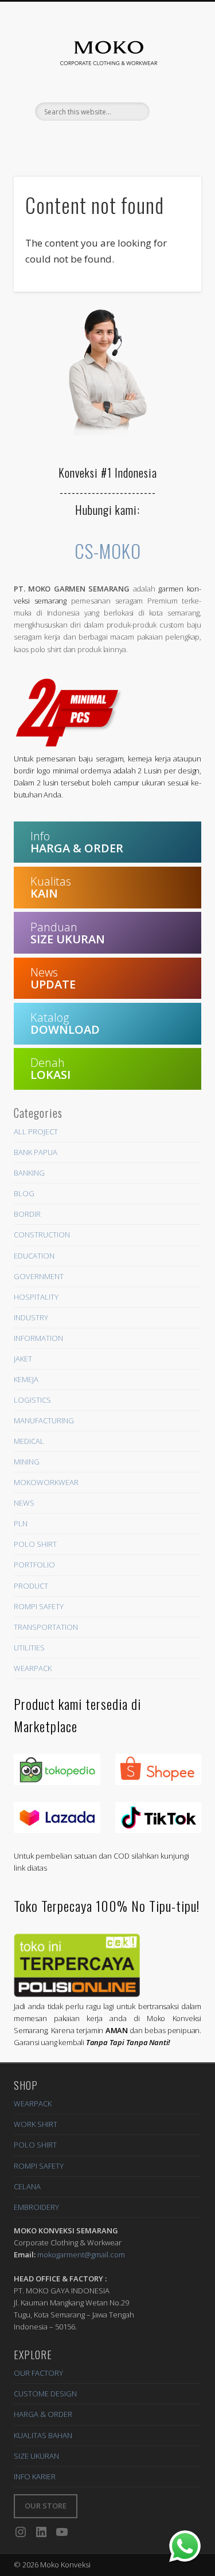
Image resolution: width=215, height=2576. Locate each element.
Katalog (65, 1023)
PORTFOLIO (34, 1565)
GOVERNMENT (39, 1276)
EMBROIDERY (36, 2207)
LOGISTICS (32, 1400)
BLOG (24, 1193)
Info (77, 842)
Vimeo (130, 140)
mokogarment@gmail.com (81, 2255)
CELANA (27, 2186)
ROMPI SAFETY (39, 1606)
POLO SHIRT (35, 1544)
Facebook (59, 140)
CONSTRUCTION (42, 1235)
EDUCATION (34, 1256)
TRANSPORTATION (46, 1627)
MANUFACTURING (44, 1420)
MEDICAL (29, 1441)
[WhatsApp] (185, 2546)
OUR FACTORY (38, 2373)
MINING (27, 1462)
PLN (21, 1523)
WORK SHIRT (36, 2124)
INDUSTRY (31, 1317)
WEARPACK (33, 1668)
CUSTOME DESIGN (45, 2394)
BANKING (29, 1173)
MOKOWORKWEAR (46, 1482)
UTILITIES (29, 1648)
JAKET (23, 1359)
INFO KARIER (35, 2476)
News (53, 978)
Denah (50, 1069)
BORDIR (27, 1214)
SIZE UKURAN (36, 2456)
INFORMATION (38, 1338)
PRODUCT (31, 1586)
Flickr (106, 140)
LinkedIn (153, 140)
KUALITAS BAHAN (43, 2435)
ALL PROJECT (36, 1132)
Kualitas (51, 887)
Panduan (68, 933)
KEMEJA (26, 1379)
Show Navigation (178, 112)
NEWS (24, 1503)
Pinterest (83, 140)
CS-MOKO (108, 551)
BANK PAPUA (36, 1152)
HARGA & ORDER (43, 2414)
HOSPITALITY (36, 1297)
